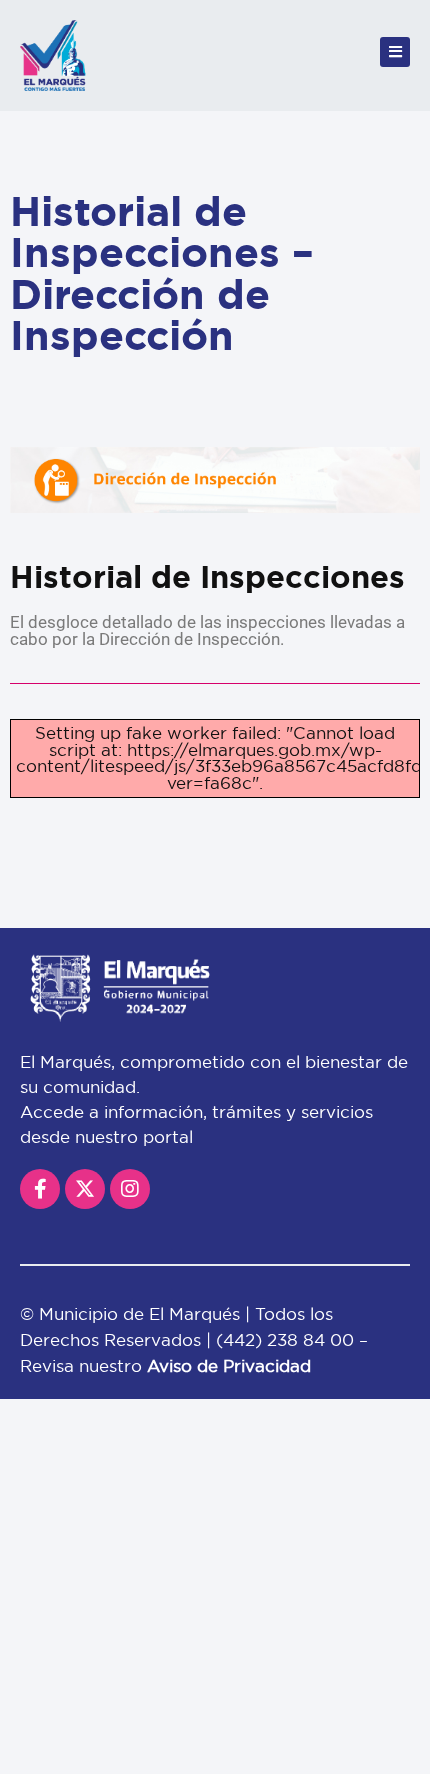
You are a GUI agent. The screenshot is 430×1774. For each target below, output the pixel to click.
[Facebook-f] (40, 1189)
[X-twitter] (85, 1189)
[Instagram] (130, 1189)
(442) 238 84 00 (287, 1339)
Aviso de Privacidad (229, 1365)
